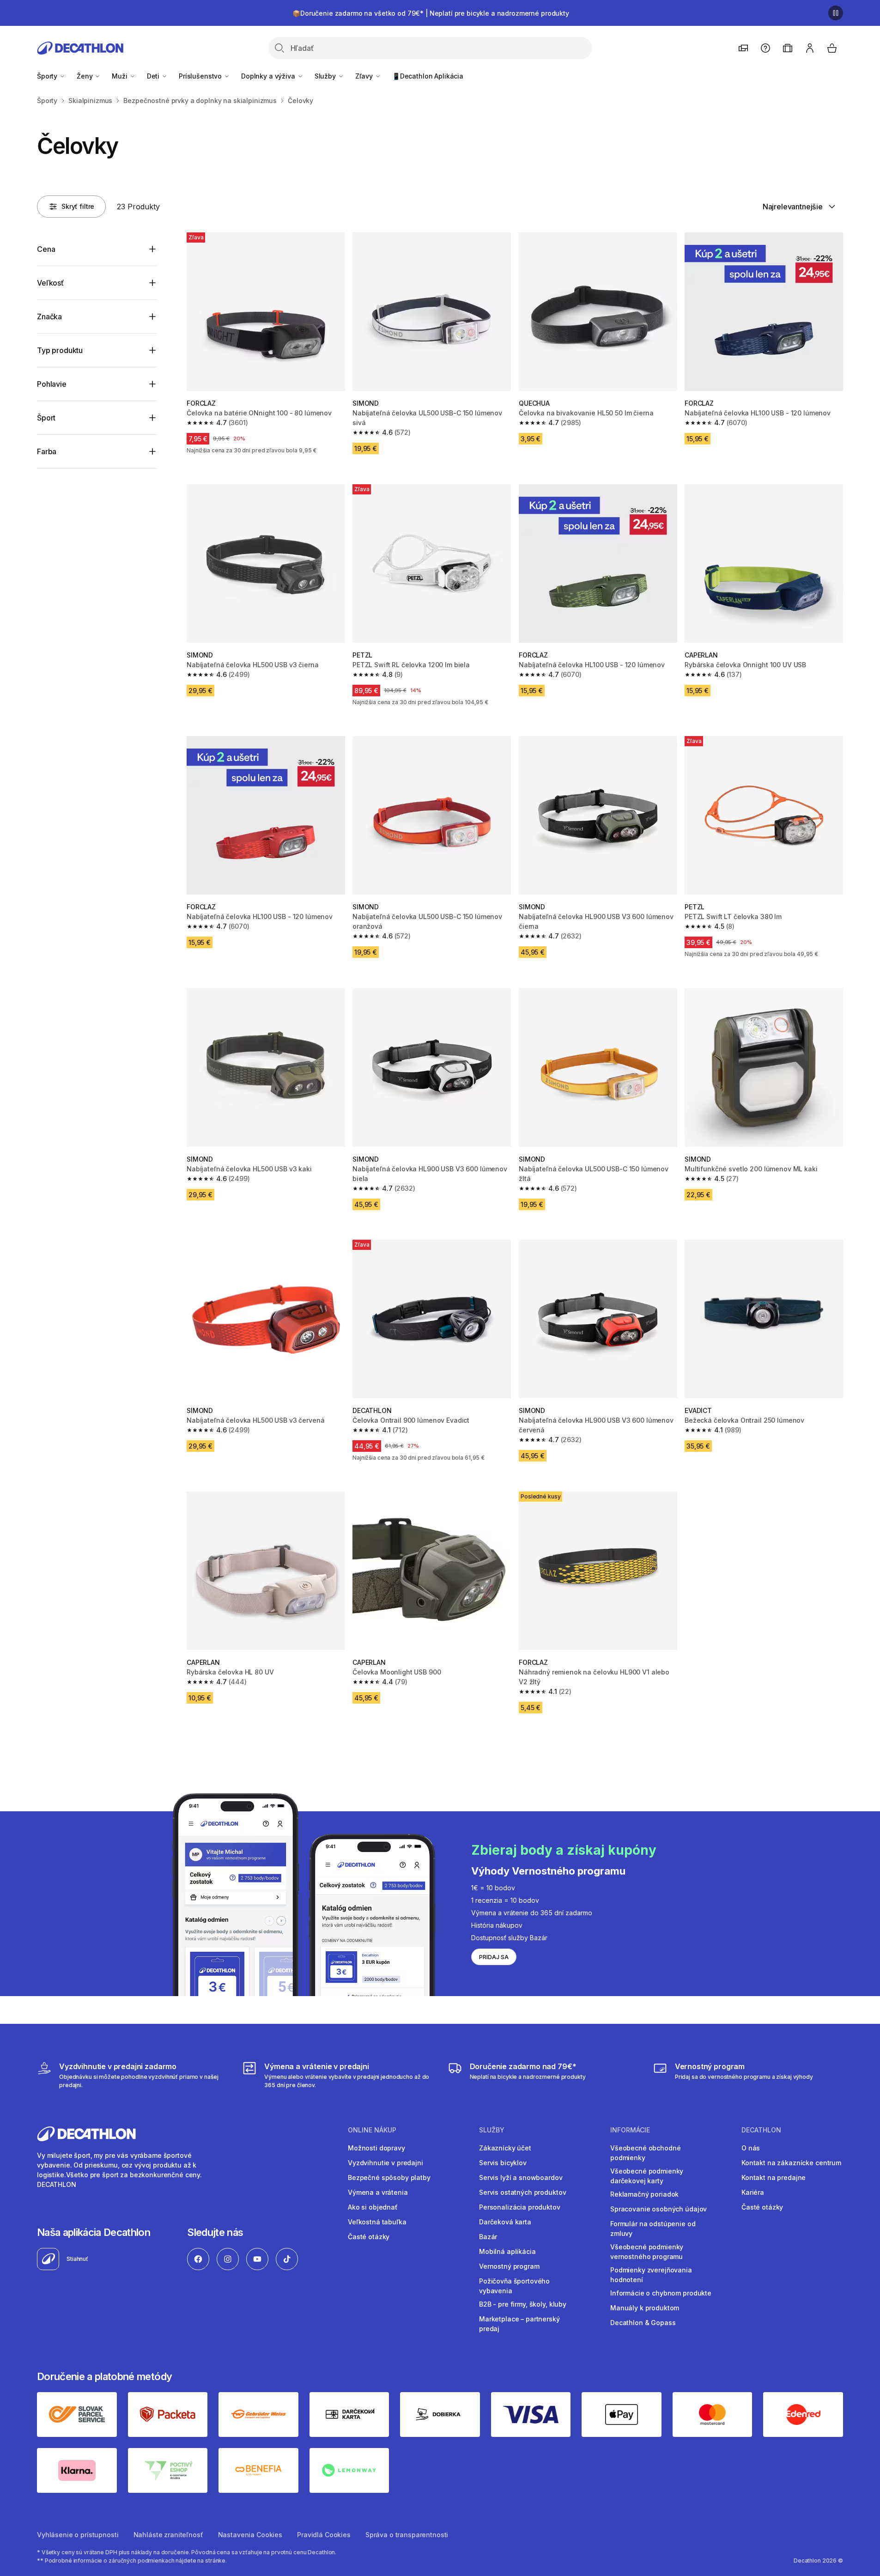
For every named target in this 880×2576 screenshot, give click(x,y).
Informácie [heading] (630, 2130)
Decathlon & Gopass (643, 2323)
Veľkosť (50, 283)
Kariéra (753, 2192)
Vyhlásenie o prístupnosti (78, 2535)
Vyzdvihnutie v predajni (385, 2163)
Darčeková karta (505, 2222)
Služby (326, 76)
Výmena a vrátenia (378, 2192)
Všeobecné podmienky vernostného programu (647, 2252)
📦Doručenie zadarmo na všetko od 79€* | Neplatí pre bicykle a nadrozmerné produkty (431, 13)
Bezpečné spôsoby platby (389, 2177)
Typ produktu (60, 350)
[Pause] (836, 13)
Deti (154, 76)
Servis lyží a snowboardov (521, 2177)
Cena (46, 249)
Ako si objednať (373, 2207)
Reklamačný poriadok (644, 2194)
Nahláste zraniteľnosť (168, 2535)
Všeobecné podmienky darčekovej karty (647, 2176)
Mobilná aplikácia (507, 2251)
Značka (49, 317)
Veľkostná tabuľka (377, 2222)
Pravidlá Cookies (324, 2535)
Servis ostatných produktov (522, 2192)
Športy (48, 76)
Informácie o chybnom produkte (661, 2293)
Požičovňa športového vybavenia (514, 2286)
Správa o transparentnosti (407, 2535)
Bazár (488, 2237)
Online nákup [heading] (372, 2130)
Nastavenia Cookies (250, 2535)
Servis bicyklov (503, 2163)
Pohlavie (52, 384)
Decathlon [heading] (761, 2130)
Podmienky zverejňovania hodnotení (651, 2275)
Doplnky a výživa (269, 76)
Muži (120, 76)
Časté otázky (369, 2237)
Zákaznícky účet (505, 2148)
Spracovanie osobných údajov (658, 2209)
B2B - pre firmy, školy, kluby (523, 2304)
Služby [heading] (492, 2130)
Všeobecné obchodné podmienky (645, 2153)
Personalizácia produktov (520, 2207)
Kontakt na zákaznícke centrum (791, 2163)
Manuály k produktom (645, 2308)
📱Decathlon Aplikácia (428, 76)
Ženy (85, 76)
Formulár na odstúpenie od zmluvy (653, 2229)
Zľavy (365, 76)
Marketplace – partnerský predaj (519, 2324)
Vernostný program (509, 2266)
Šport (46, 418)
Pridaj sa (494, 1957)
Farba (47, 451)
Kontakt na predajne (774, 2177)
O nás (751, 2148)
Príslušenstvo (201, 76)
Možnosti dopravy (376, 2148)
